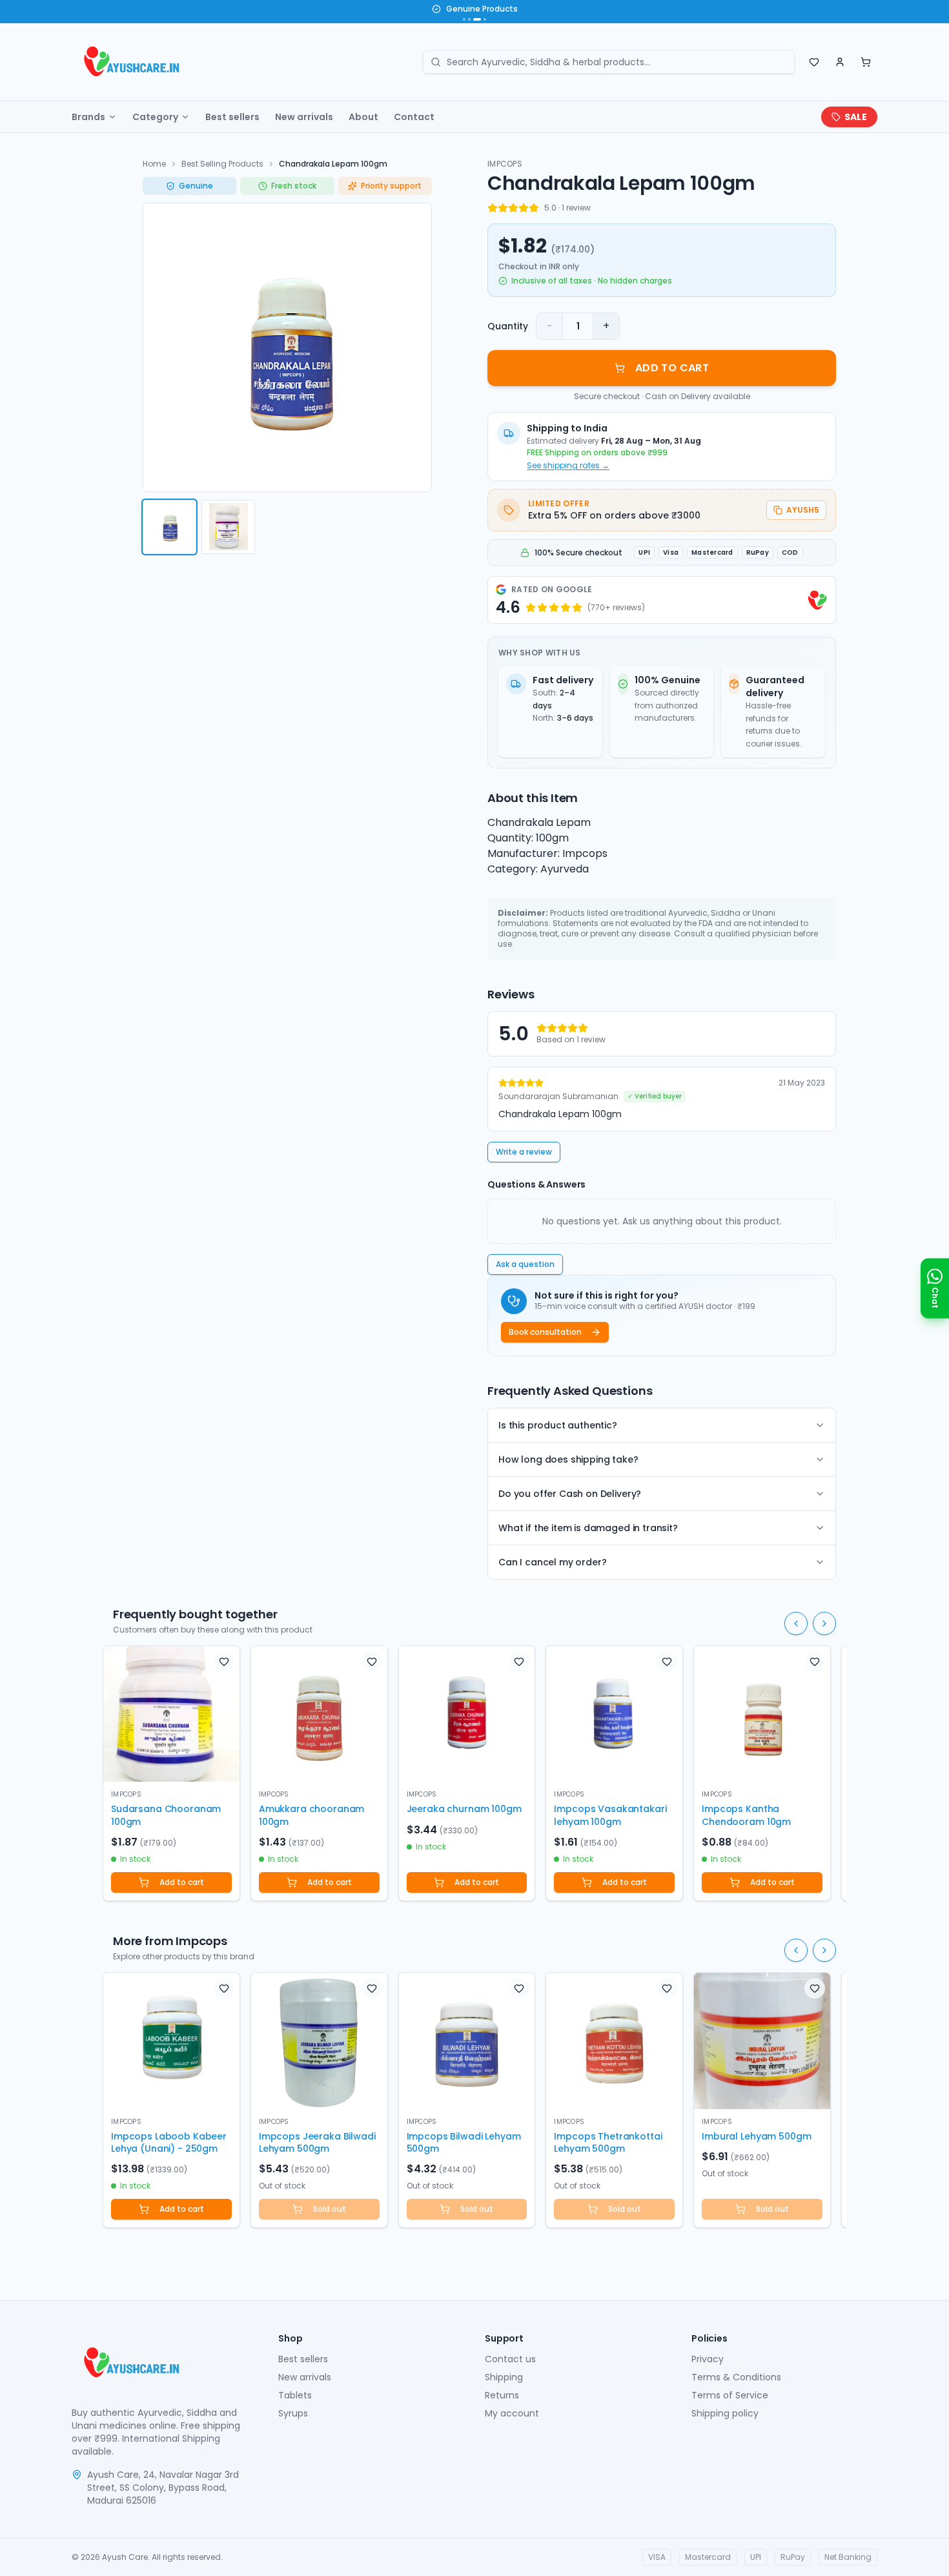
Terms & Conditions (736, 2377)
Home (154, 164)
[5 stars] (534, 208)
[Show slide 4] (485, 19)
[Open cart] (866, 62)
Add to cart (182, 1882)
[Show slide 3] (477, 19)
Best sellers (232, 117)
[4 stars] (524, 208)
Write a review (524, 1152)
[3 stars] (513, 208)
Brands (88, 117)
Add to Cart (672, 368)
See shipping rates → (568, 466)
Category (155, 117)
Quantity (508, 326)
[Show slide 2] (469, 19)
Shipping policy (725, 2413)
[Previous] (796, 1623)
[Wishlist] (814, 62)
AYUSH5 (803, 510)
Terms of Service (730, 2395)
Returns (502, 2395)
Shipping (504, 2377)
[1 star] (493, 208)
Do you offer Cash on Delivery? (570, 1494)
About (363, 117)
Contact (414, 117)
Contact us (510, 2359)
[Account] (840, 62)
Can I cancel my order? (552, 1562)
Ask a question (525, 1264)
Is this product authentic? (558, 1425)
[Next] (824, 1623)
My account (512, 2413)
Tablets (295, 2395)
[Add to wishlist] (224, 1662)
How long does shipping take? (568, 1459)
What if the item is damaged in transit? (588, 1528)
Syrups (293, 2413)
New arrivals (304, 117)
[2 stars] (503, 208)
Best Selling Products (222, 164)
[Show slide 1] (464, 19)
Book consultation (545, 1332)
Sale (856, 117)
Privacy (708, 2359)
